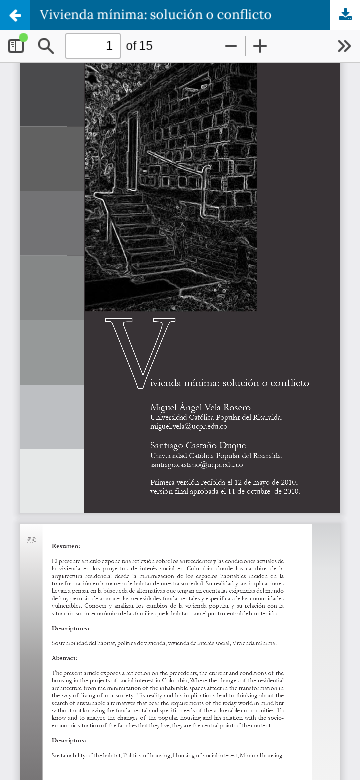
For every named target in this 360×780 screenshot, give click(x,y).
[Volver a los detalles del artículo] (15, 15)
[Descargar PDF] (345, 15)
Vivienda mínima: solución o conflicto (156, 14)
